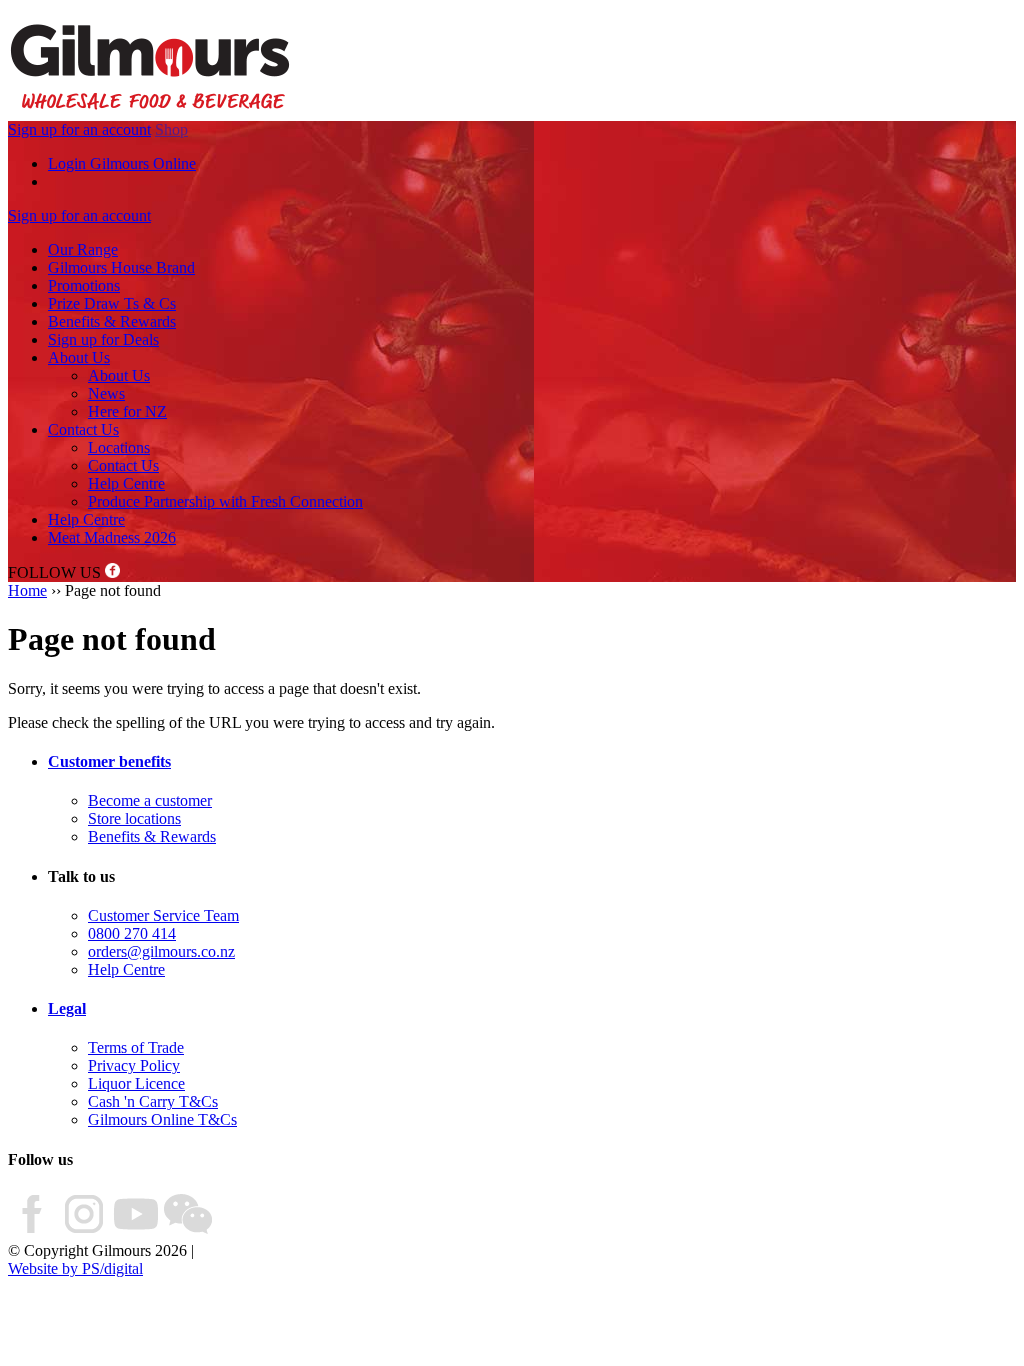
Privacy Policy (134, 1065)
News (106, 393)
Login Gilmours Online (122, 163)
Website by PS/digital (75, 1268)
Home (27, 590)
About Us (79, 357)
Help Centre (126, 483)
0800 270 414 (132, 933)
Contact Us (83, 429)
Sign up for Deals (103, 339)
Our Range (83, 249)
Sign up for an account (79, 129)
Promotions (84, 285)
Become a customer (150, 800)
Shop (171, 129)
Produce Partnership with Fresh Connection (225, 501)
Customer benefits (109, 761)
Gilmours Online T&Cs (162, 1119)
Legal (67, 1008)
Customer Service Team (163, 915)
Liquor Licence (136, 1083)
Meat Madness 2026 (112, 537)
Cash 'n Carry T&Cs (153, 1101)
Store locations (134, 818)
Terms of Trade (136, 1047)
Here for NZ (127, 411)
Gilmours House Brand (121, 267)
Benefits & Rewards (112, 321)
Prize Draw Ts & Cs (112, 303)
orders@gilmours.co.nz (161, 951)
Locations (119, 447)
